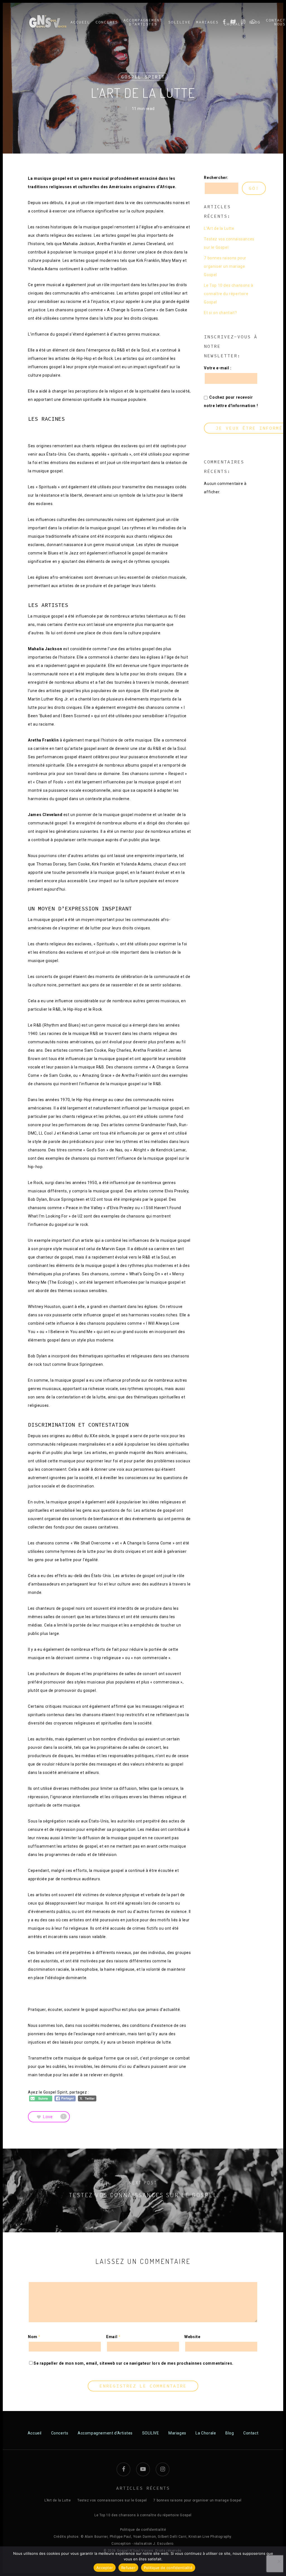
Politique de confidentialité (143, 2530)
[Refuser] (279, 2561)
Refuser (128, 2568)
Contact (251, 2433)
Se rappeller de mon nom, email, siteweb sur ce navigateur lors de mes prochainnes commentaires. (134, 2363)
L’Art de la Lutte (219, 228)
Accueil (35, 2433)
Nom (34, 2337)
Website (192, 2337)
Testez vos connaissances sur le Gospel (229, 243)
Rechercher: (216, 178)
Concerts (60, 2433)
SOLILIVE (151, 2433)
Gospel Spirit (143, 77)
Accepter (105, 2568)
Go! (254, 188)
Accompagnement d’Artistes (105, 2433)
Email (113, 2337)
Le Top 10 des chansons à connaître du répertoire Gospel (228, 294)
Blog (230, 2433)
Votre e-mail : (218, 368)
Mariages (177, 2433)
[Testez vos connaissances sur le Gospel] (143, 2190)
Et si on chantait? (220, 313)
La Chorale (206, 2433)
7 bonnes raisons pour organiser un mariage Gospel (225, 266)
